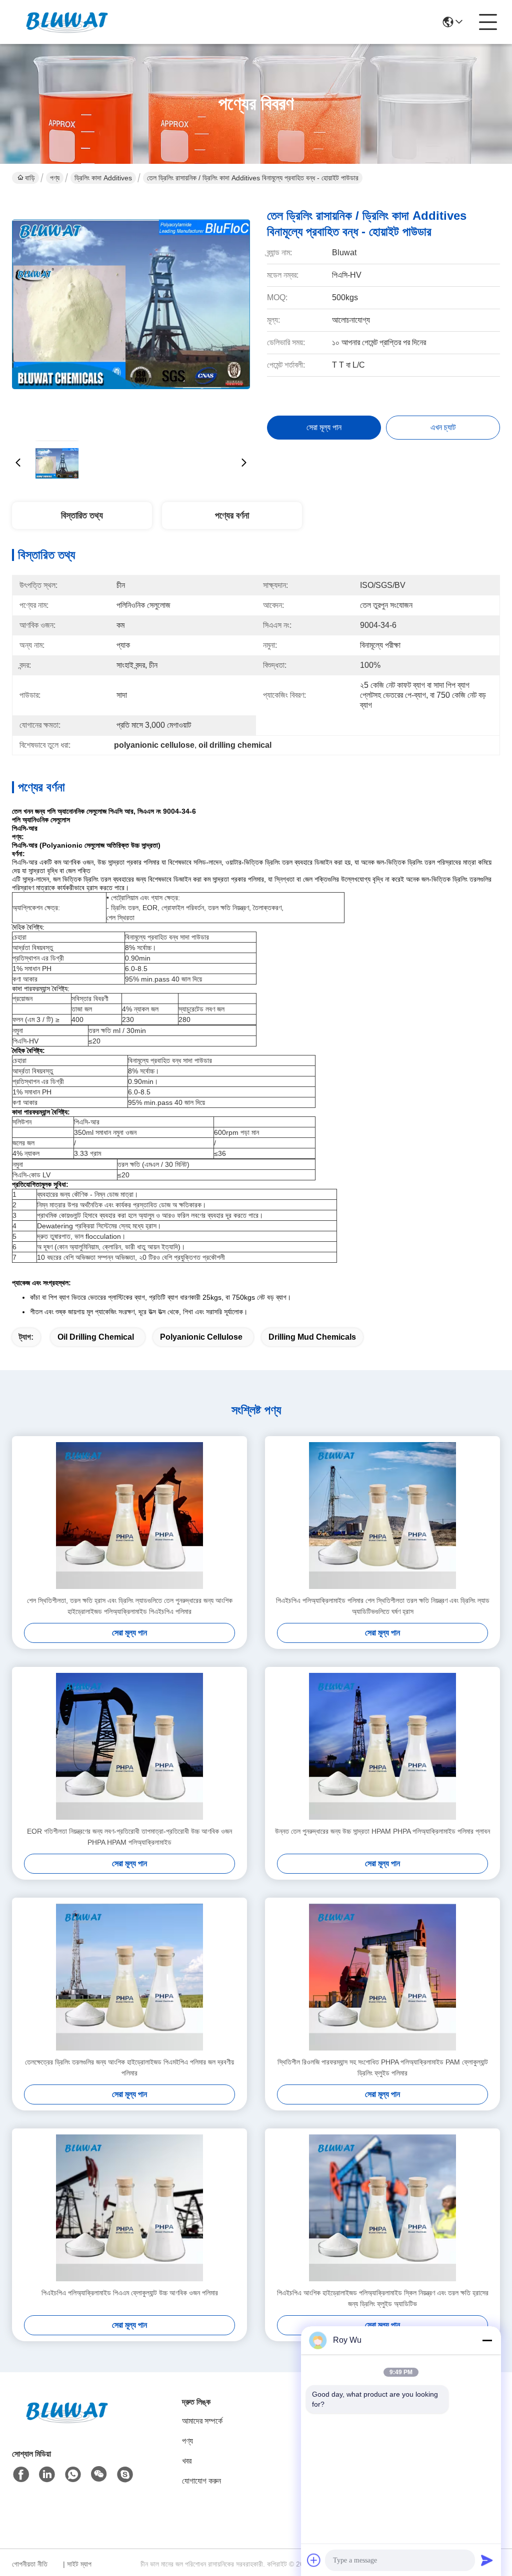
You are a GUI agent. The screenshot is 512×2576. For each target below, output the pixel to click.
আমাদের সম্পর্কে (202, 2421)
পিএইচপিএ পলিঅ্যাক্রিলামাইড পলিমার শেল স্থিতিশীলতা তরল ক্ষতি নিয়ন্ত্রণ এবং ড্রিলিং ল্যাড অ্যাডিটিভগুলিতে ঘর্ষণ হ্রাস (383, 1606)
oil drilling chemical (96, 1337)
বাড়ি (30, 178)
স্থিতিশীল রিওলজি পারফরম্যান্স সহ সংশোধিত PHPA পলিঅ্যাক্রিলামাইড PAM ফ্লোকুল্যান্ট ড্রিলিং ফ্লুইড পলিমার (383, 2067)
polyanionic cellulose (201, 1337)
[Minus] (487, 2340)
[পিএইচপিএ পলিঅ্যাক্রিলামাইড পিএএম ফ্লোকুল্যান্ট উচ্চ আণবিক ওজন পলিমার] (129, 2208)
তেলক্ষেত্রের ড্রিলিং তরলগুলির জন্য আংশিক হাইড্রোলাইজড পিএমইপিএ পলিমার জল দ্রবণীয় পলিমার (129, 2067)
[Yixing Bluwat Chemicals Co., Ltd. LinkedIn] (47, 2475)
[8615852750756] (73, 2475)
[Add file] (314, 2560)
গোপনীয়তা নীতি (30, 2564)
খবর (187, 2461)
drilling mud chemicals (312, 1337)
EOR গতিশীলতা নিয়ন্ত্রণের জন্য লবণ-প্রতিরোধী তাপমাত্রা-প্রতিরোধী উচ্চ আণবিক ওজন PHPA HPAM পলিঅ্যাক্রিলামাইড (129, 1837)
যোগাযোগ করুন (201, 2481)
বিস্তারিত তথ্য (82, 515)
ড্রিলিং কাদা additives (103, 178)
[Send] (487, 2560)
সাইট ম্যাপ (79, 2564)
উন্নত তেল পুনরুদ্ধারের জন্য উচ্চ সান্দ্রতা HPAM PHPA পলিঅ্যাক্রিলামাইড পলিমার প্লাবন (382, 1831)
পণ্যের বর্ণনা (232, 515)
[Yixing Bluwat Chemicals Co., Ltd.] (67, 22)
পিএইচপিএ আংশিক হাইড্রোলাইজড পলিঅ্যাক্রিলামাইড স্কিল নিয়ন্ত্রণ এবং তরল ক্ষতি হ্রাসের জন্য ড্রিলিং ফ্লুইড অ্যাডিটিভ (383, 2298)
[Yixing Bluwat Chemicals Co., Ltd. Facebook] (21, 2475)
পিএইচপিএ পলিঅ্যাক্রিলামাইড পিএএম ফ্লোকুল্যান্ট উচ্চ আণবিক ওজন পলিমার (130, 2293)
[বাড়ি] (67, 2424)
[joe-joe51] (125, 2475)
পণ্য (55, 178)
